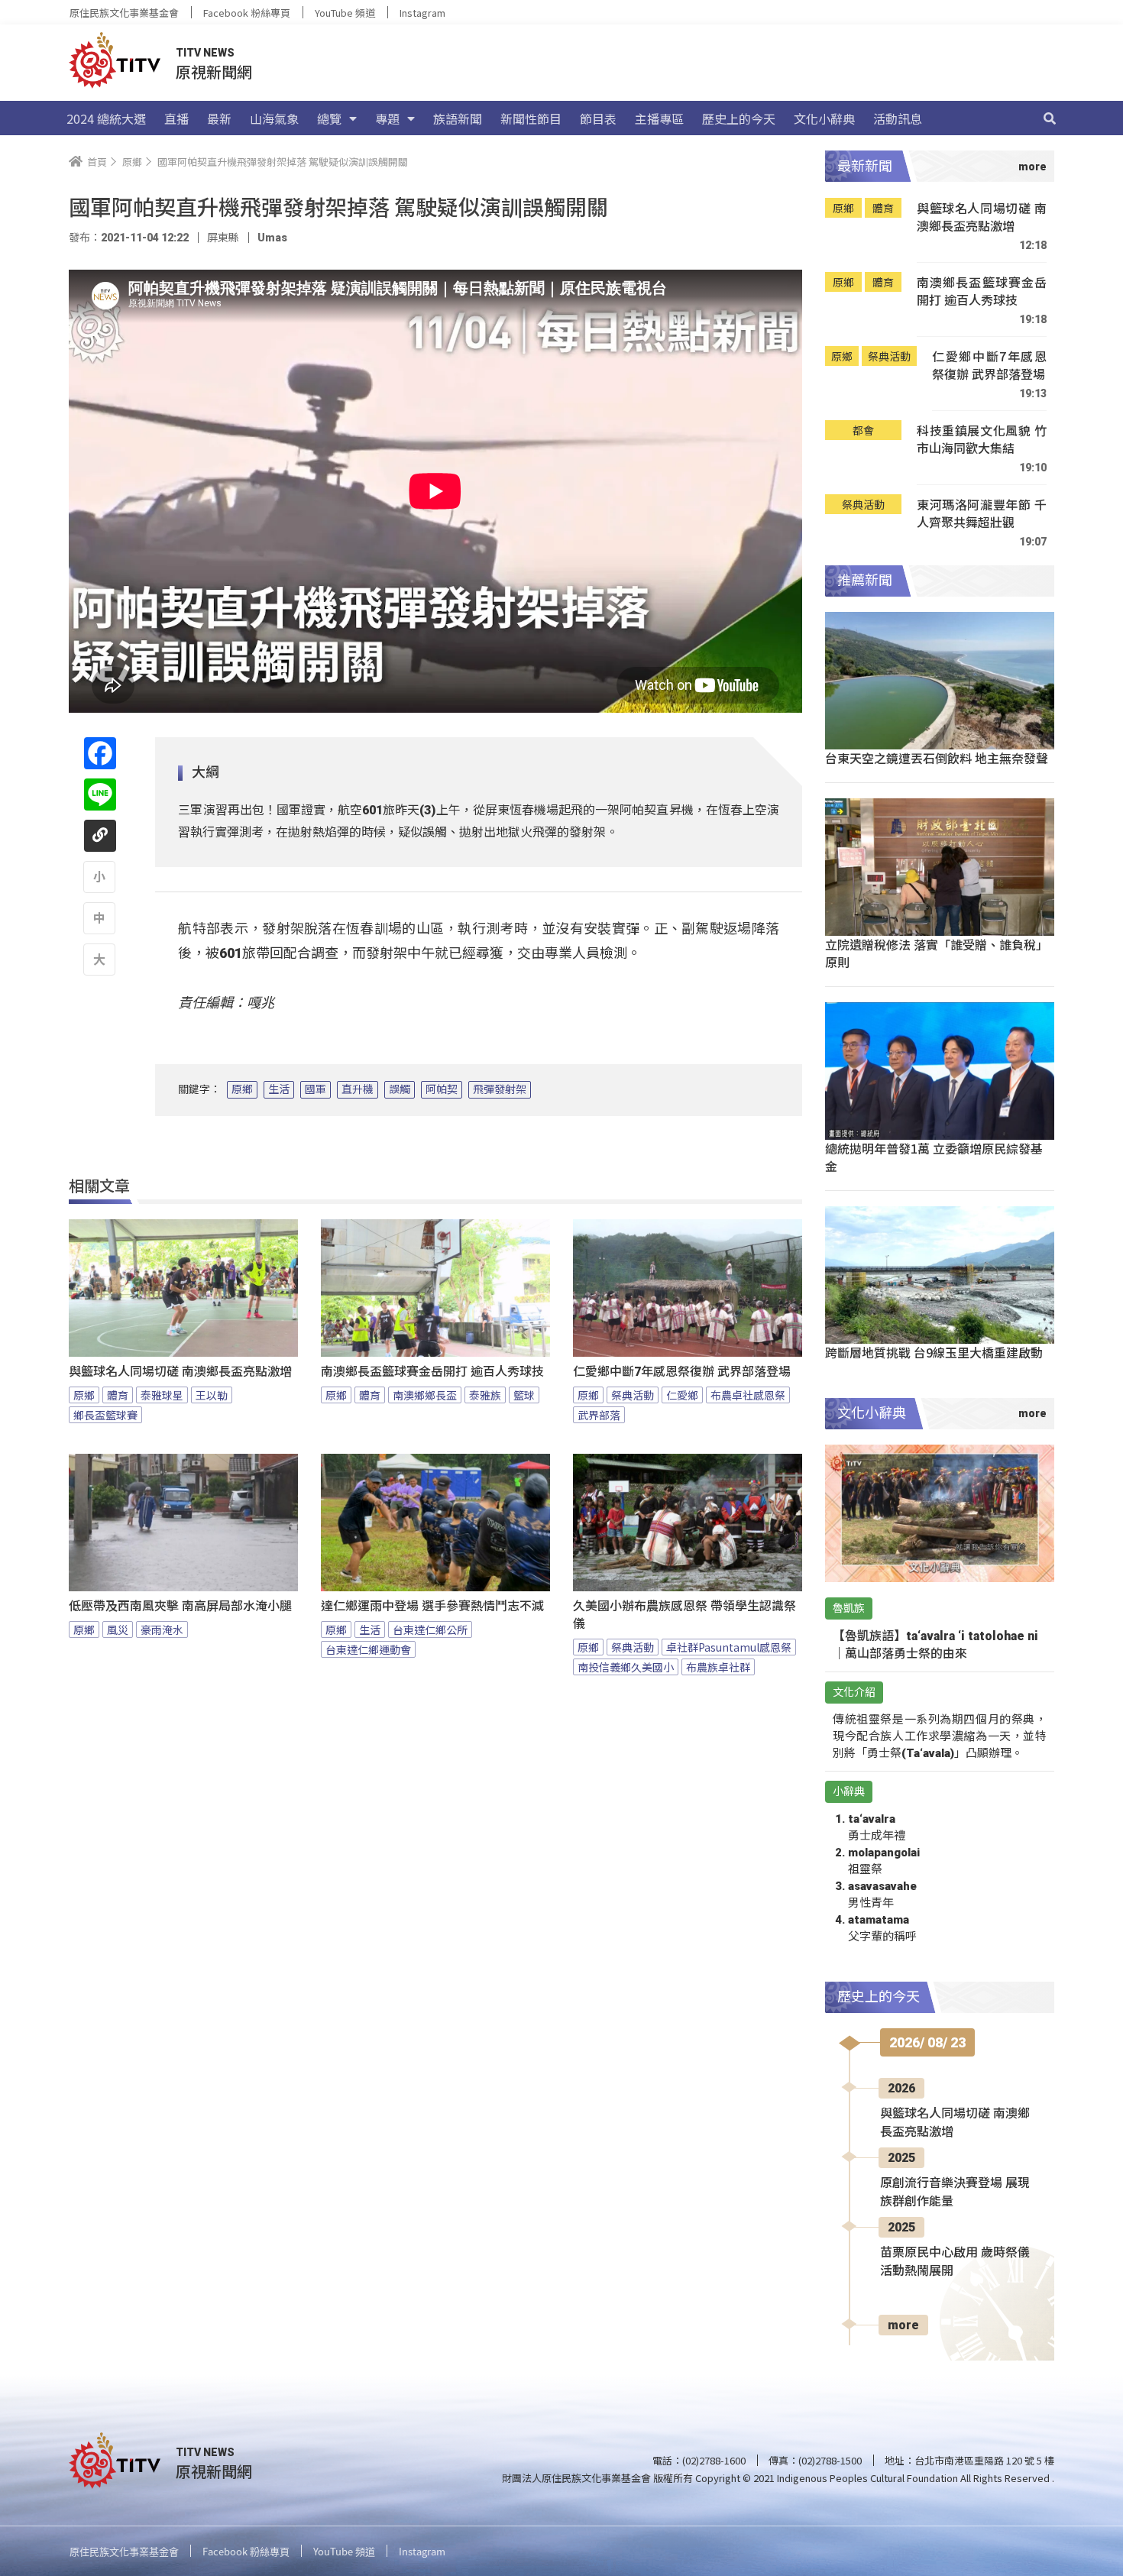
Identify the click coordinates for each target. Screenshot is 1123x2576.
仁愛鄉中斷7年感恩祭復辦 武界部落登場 (682, 1372)
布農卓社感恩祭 (748, 1395)
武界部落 (599, 1415)
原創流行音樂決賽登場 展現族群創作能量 (955, 2192)
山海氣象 (274, 118)
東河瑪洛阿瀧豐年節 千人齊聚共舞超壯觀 (982, 514)
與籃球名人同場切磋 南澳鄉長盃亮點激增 (180, 1372)
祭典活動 (633, 1395)
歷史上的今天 (739, 118)
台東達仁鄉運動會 (368, 1649)
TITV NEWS (205, 53)
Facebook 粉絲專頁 (247, 13)
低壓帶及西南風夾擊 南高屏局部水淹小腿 (180, 1606)
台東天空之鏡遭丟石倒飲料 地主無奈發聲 (937, 758)
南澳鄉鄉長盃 (425, 1395)
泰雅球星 (162, 1395)
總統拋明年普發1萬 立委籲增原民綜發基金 (934, 1157)
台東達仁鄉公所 (430, 1629)
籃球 (524, 1395)
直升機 (358, 1089)
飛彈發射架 (500, 1089)
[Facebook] (100, 753)
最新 (219, 118)
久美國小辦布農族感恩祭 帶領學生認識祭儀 (684, 1615)
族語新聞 (458, 118)
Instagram (422, 13)
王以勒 (212, 1395)
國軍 (316, 1089)
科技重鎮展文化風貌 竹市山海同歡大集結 (982, 440)
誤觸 (400, 1089)
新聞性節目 (531, 118)
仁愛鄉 (682, 1395)
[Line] (100, 794)
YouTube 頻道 (345, 13)
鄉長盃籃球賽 (105, 1415)
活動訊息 (898, 118)
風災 (118, 1629)
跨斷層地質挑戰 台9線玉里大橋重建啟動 (934, 1352)
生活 (279, 1089)
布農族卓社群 (718, 1667)
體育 (118, 1395)
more (903, 2325)
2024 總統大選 (106, 118)
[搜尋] (1050, 118)
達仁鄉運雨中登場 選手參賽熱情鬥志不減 (432, 1606)
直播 (176, 118)
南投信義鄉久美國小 (626, 1667)
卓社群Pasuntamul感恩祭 (729, 1647)
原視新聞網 (214, 71)
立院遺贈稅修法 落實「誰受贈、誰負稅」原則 (937, 953)
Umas (272, 238)
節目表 (598, 118)
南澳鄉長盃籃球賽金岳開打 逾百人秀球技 (432, 1372)
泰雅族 (485, 1395)
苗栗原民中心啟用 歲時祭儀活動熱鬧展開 (955, 2262)
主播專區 (659, 118)
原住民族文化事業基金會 (124, 13)
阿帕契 (442, 1089)
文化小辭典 (824, 118)
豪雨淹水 (162, 1629)
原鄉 (242, 1089)
